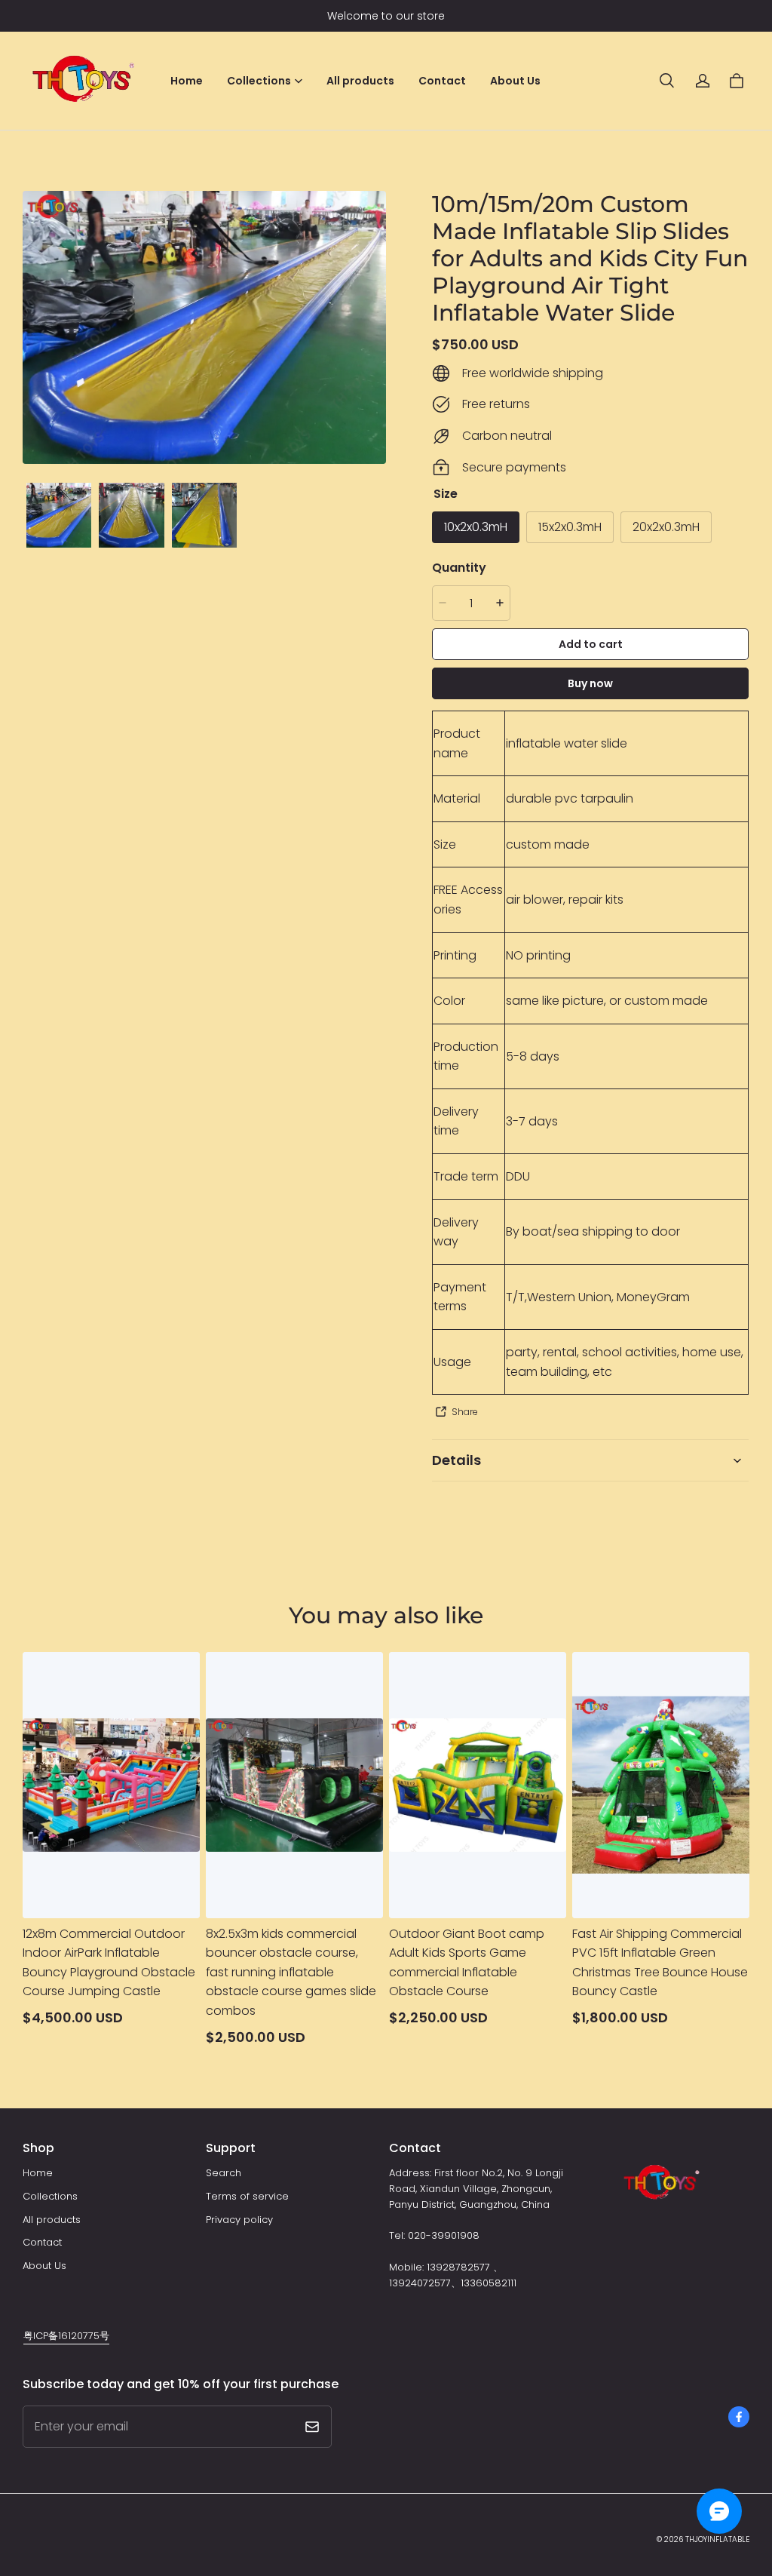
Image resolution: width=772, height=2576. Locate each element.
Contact (442, 81)
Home (187, 81)
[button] (666, 81)
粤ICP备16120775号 (66, 2336)
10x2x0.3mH (476, 527)
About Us (515, 81)
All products (360, 81)
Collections (50, 2196)
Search (224, 2173)
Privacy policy (239, 2220)
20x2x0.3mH (666, 527)
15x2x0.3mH (570, 527)
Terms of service (247, 2196)
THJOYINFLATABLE (717, 2539)
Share (465, 1412)
